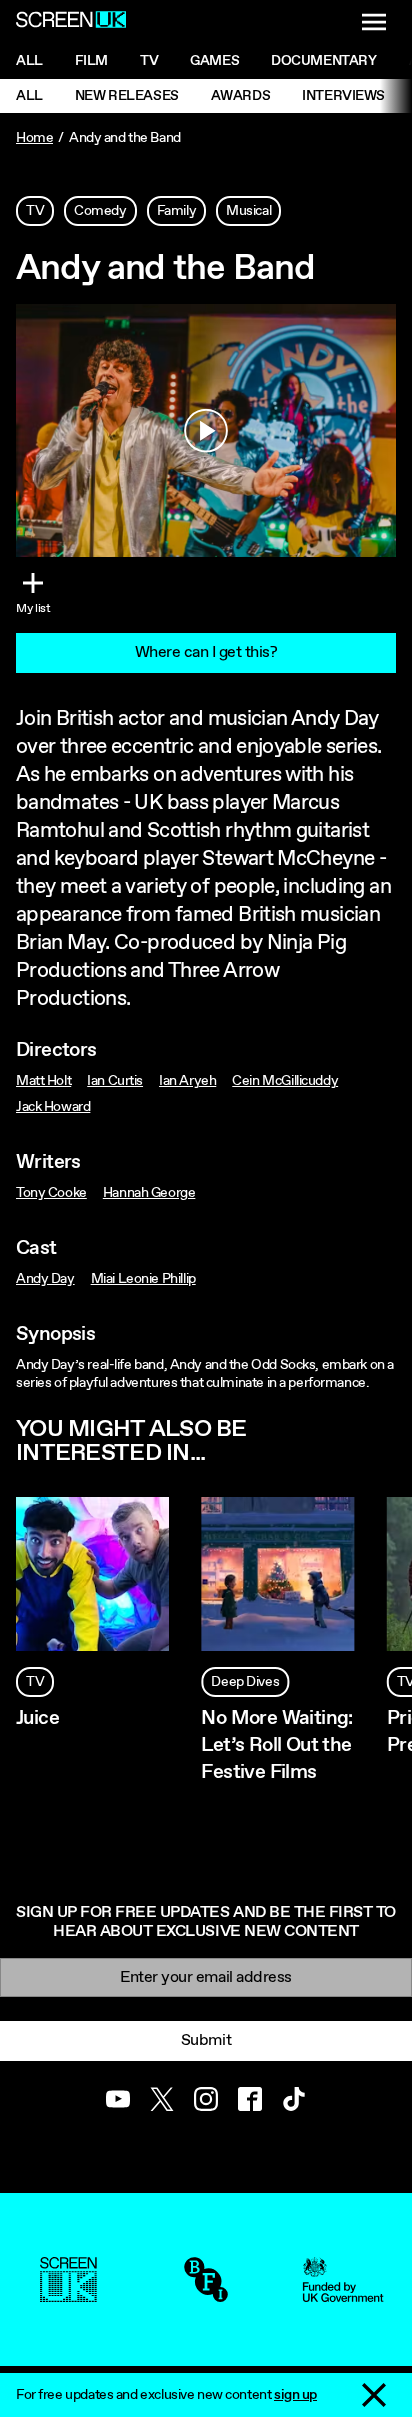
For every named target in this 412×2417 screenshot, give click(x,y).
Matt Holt (43, 1081)
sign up (295, 2395)
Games (214, 61)
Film (91, 61)
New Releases (127, 96)
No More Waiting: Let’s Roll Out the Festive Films (276, 1745)
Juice (37, 1718)
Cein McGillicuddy (285, 1081)
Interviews (343, 96)
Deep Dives (245, 1682)
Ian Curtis (115, 1081)
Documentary (323, 61)
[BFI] (206, 2293)
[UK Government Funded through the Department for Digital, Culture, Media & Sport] (343, 2293)
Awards (240, 96)
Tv (149, 61)
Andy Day (45, 1279)
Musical (248, 211)
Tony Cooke (51, 1193)
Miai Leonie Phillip (143, 1279)
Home (34, 138)
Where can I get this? (206, 652)
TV (35, 211)
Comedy (100, 211)
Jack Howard (53, 1107)
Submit (206, 2040)
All (29, 61)
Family (176, 211)
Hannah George (149, 1193)
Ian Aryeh (187, 1081)
